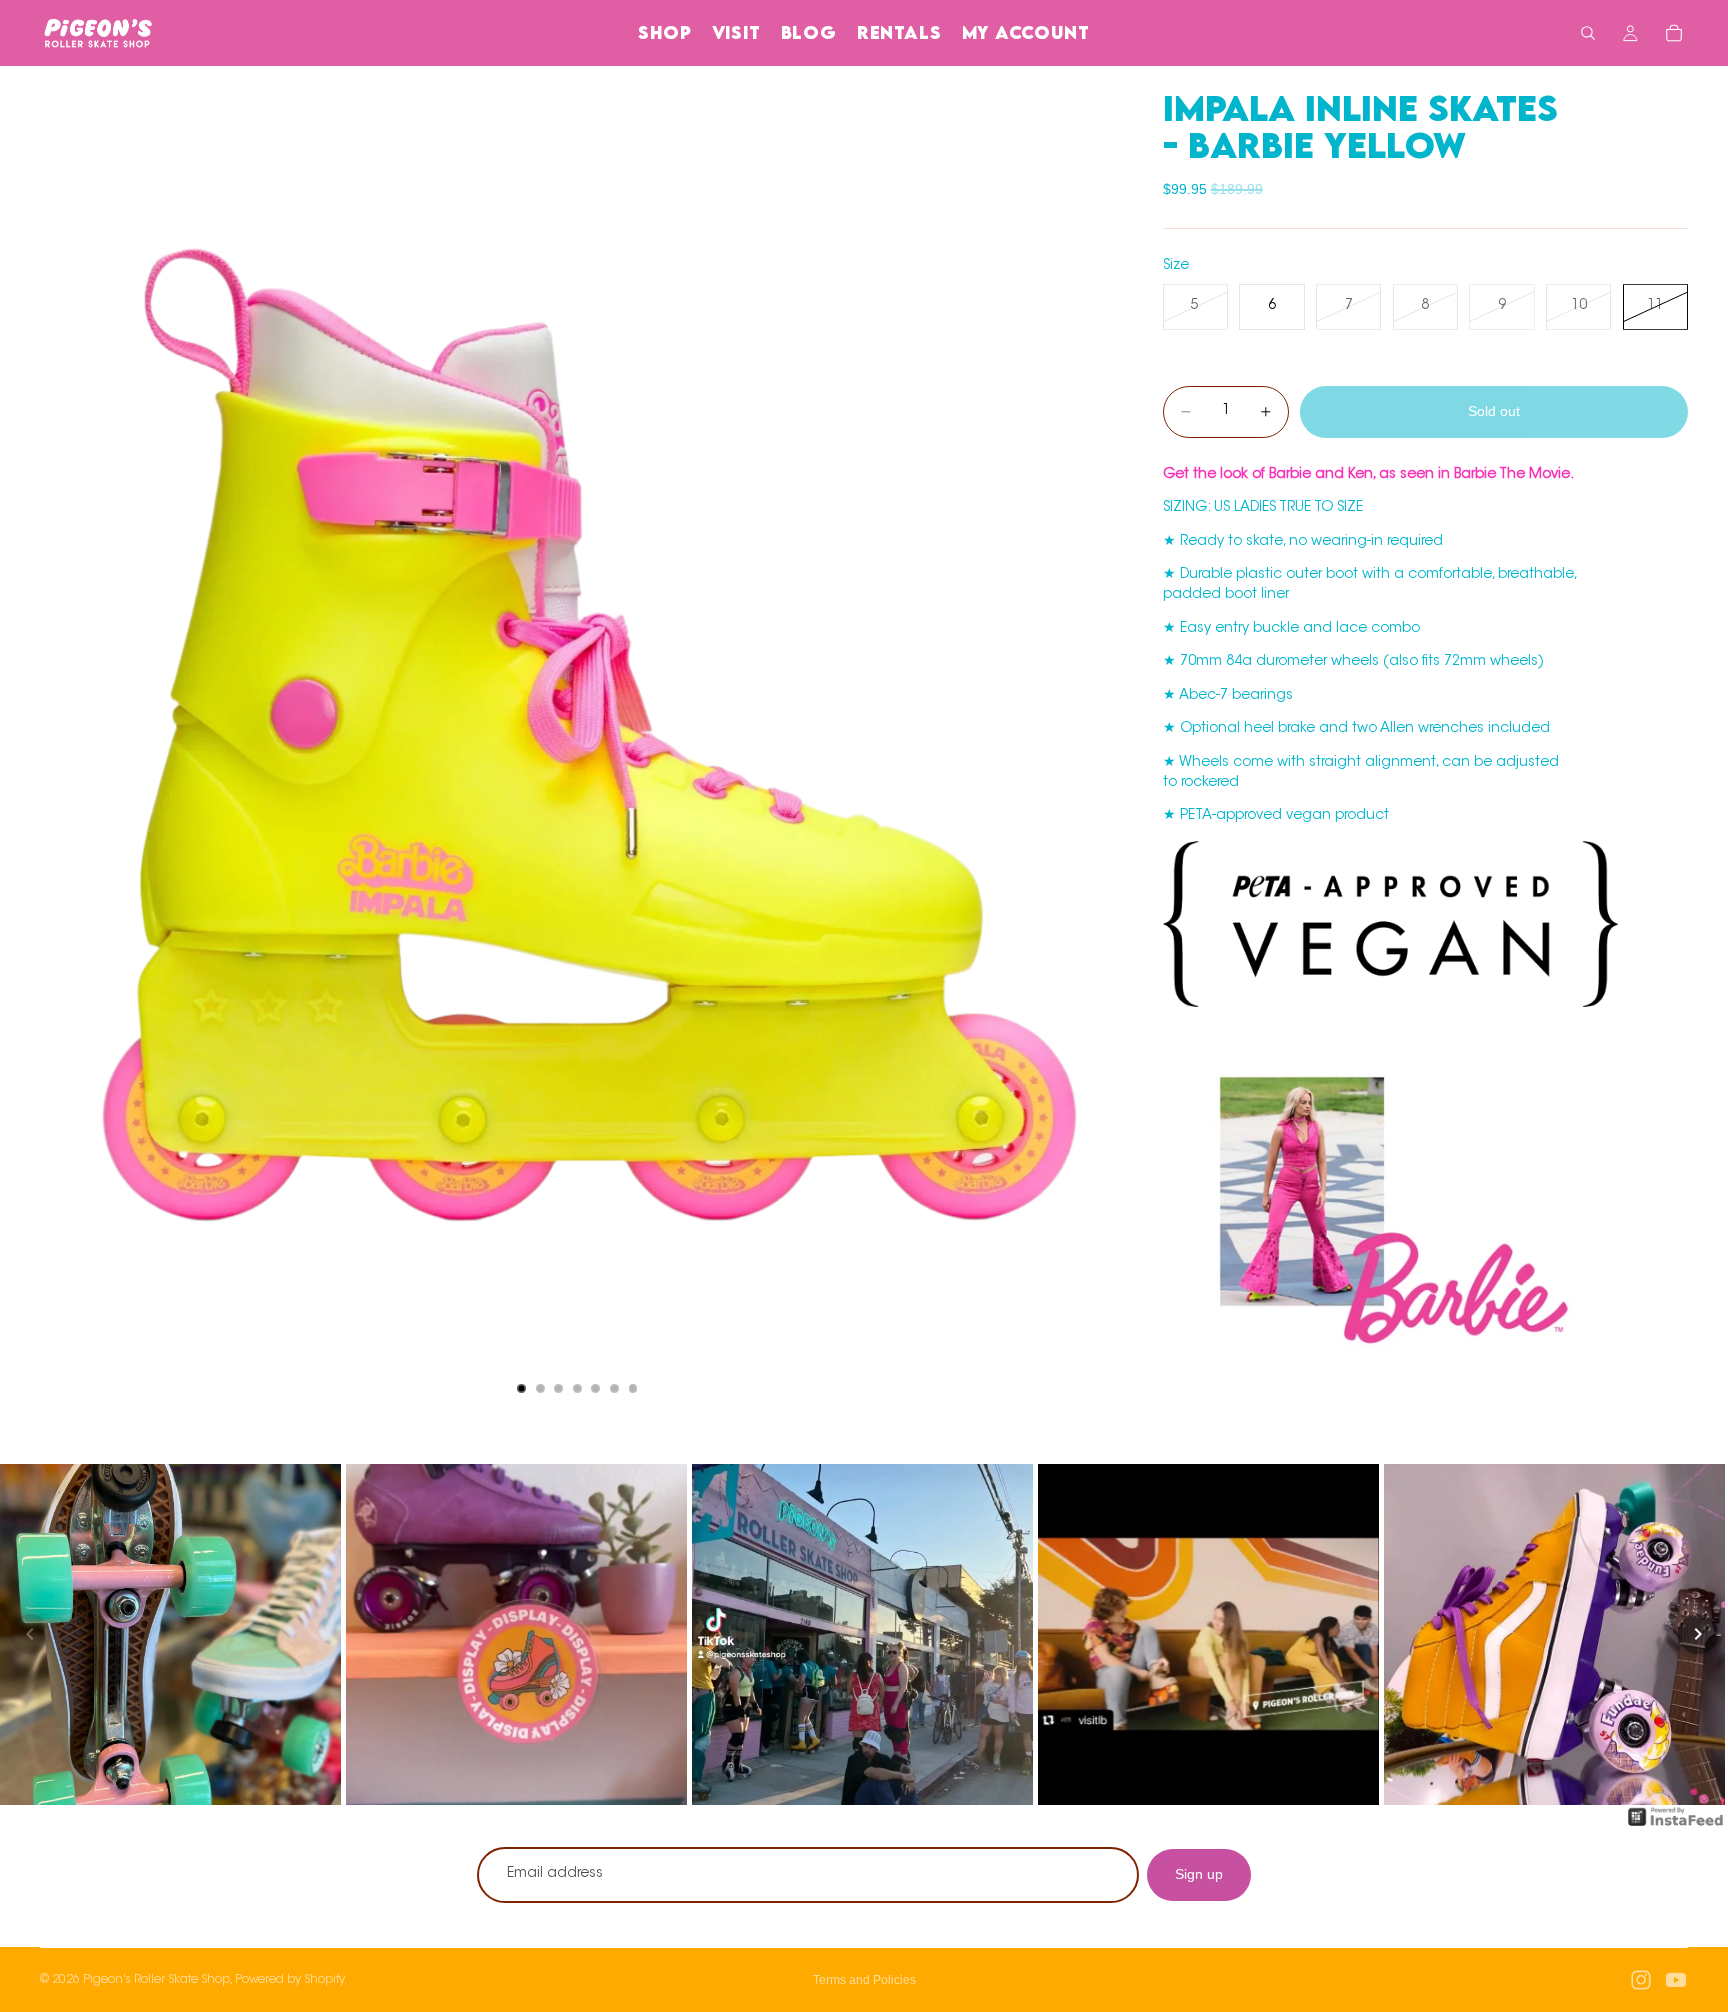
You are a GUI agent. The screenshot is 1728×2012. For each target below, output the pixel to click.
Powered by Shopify (290, 1980)
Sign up (1199, 1874)
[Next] (1698, 1634)
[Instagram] (1641, 1980)
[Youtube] (1676, 1980)
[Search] (1588, 33)
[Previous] (30, 1634)
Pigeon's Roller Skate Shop (156, 1980)
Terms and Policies (864, 1980)
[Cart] (1674, 33)
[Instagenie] (1676, 1827)
